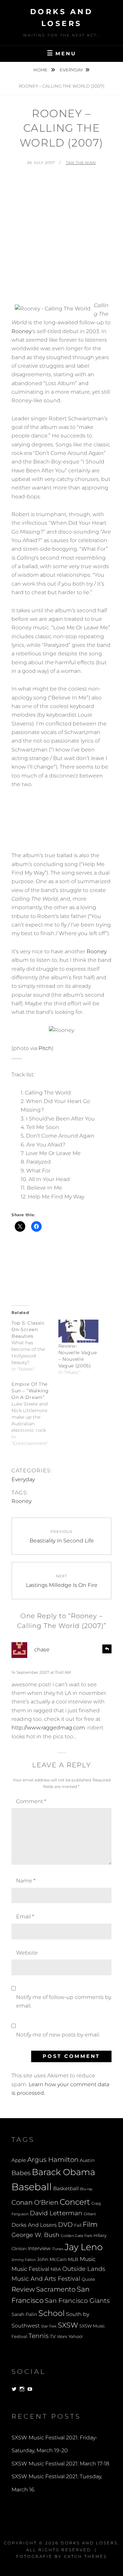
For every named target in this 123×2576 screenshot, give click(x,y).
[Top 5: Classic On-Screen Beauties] (35, 1346)
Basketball (66, 2189)
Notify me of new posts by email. (58, 2035)
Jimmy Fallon (24, 2260)
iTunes (58, 2249)
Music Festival (30, 2269)
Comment (31, 1801)
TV (53, 2336)
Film (90, 2224)
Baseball (32, 2187)
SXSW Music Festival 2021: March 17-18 (60, 2464)
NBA (56, 2269)
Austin (87, 2160)
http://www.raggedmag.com (48, 1728)
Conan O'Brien (35, 2202)
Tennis (39, 2336)
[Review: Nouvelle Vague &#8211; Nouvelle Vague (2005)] (79, 1331)
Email (25, 1917)
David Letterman (56, 2213)
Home (41, 70)
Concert (75, 2202)
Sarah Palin (24, 2314)
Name (26, 1881)
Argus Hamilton (53, 2160)
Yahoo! (76, 2337)
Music (88, 2259)
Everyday (71, 70)
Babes (21, 2173)
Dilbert (90, 2214)
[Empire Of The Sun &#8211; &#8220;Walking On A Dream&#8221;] (35, 1414)
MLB (73, 2259)
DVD (65, 2225)
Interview (39, 2248)
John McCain (52, 2259)
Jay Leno (84, 2247)
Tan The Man (81, 163)
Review (23, 2289)
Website (27, 1953)
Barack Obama (63, 2172)
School (51, 2313)
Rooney (22, 331)
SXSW (68, 2325)
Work (62, 2337)
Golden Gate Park (76, 2236)
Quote (88, 2279)
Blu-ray (86, 2189)
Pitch (45, 1048)
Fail (78, 2225)
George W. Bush (35, 2235)
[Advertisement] (61, 237)
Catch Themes (85, 2556)
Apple (19, 2160)
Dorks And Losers (34, 2225)
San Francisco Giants (77, 2301)
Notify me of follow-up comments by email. (64, 2001)
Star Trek (49, 2326)
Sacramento (56, 2289)
